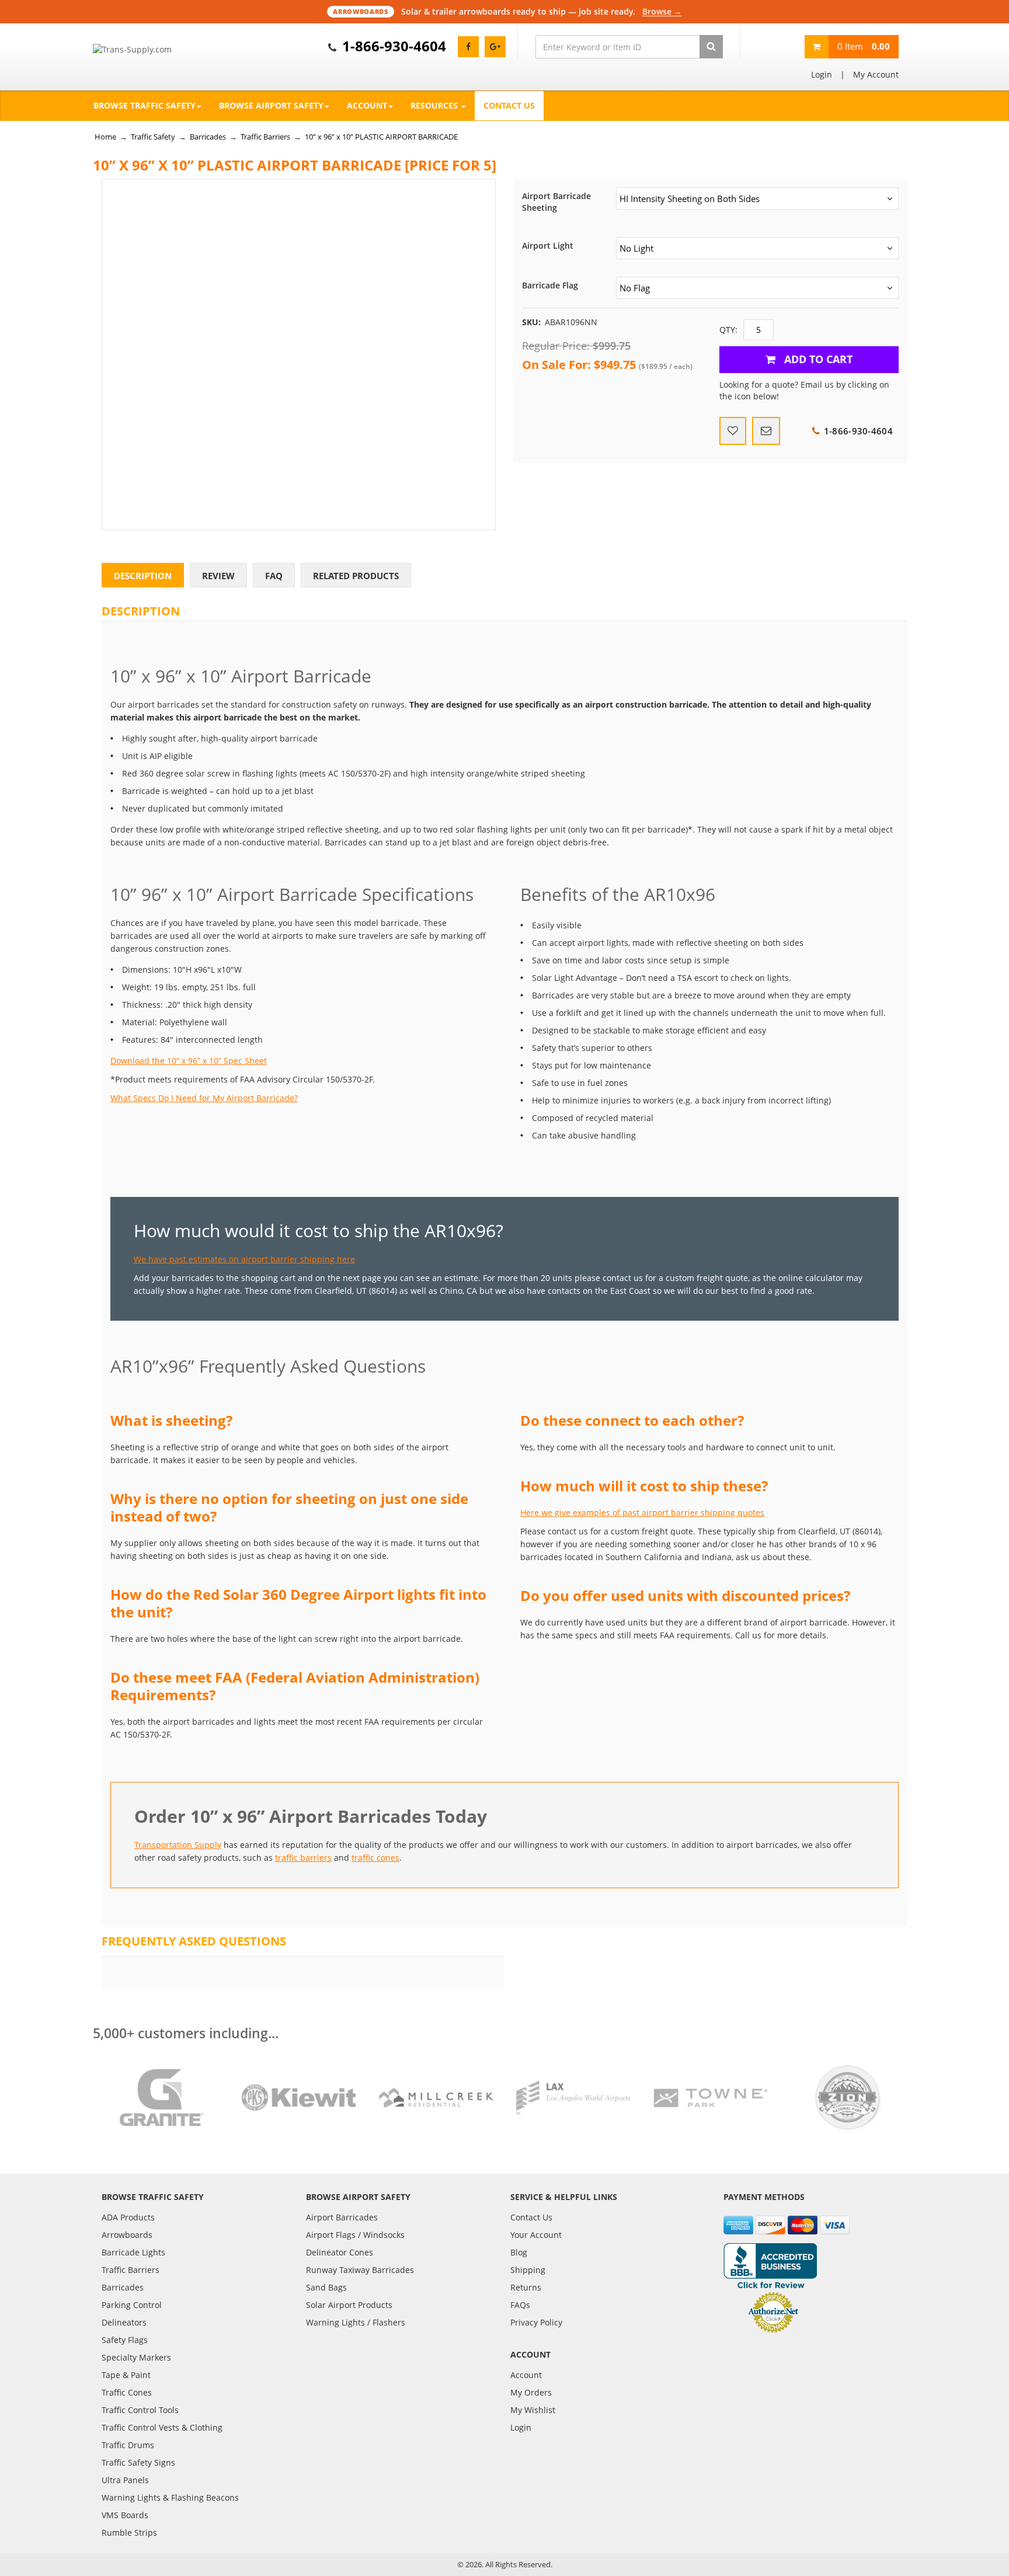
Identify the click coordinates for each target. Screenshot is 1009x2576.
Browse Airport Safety (271, 105)
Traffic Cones (127, 2392)
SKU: (531, 322)
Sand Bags (326, 2287)
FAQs (520, 2305)
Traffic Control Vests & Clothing (162, 2427)
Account (367, 105)
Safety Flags (125, 2340)
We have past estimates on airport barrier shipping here (244, 1259)
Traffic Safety (153, 137)
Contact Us (509, 105)
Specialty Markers (136, 2357)
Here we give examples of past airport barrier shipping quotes (642, 1512)
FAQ (274, 576)
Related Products (356, 576)
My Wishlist (533, 2410)
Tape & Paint (126, 2375)
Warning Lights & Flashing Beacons (170, 2497)
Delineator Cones (340, 2252)
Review (218, 576)
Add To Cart (817, 359)
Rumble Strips (129, 2533)
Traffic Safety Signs (138, 2462)
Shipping (528, 2270)
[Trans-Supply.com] (161, 50)
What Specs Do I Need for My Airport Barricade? (204, 1098)
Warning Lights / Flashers (356, 2322)
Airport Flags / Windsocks (355, 2235)
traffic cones (375, 1858)
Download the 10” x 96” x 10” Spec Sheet (189, 1061)
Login (822, 74)
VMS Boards (125, 2515)
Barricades (208, 137)
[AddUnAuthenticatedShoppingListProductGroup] (733, 431)
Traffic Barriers (265, 137)
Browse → (662, 11)
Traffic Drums (128, 2445)
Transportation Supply (178, 1845)
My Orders (531, 2392)
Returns (526, 2287)
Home (105, 137)
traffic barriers (303, 1858)
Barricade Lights (133, 2252)
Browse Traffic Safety (145, 105)
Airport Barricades (342, 2217)
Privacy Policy (536, 2322)
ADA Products (128, 2217)
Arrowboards (127, 2235)
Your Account (536, 2235)
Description (143, 576)
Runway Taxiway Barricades (360, 2270)
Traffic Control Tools (140, 2410)
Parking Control (132, 2305)
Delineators (124, 2322)
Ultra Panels (125, 2480)
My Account (876, 74)
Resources (435, 105)
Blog (519, 2252)
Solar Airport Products (349, 2305)
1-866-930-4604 (394, 46)
